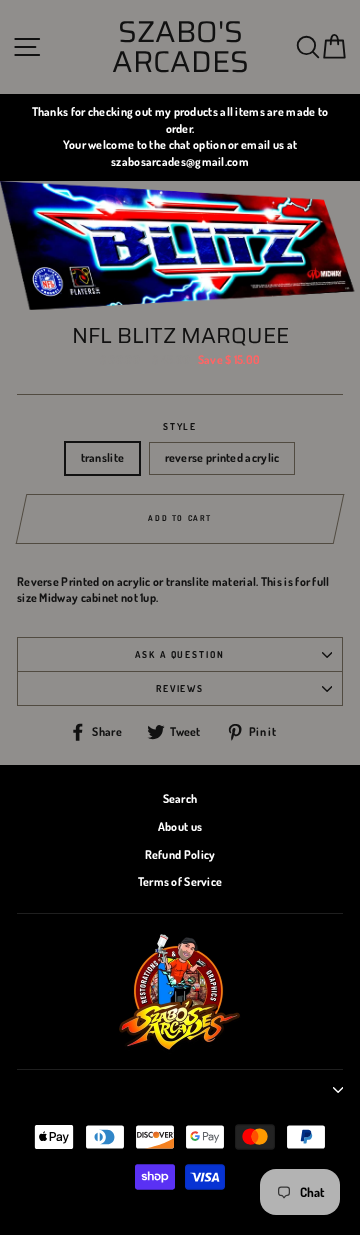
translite (103, 457)
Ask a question (180, 654)
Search (180, 798)
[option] (180, 137)
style (180, 426)
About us (180, 826)
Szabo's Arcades (180, 47)
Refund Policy (180, 854)
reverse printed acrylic (222, 457)
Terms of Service (180, 881)
